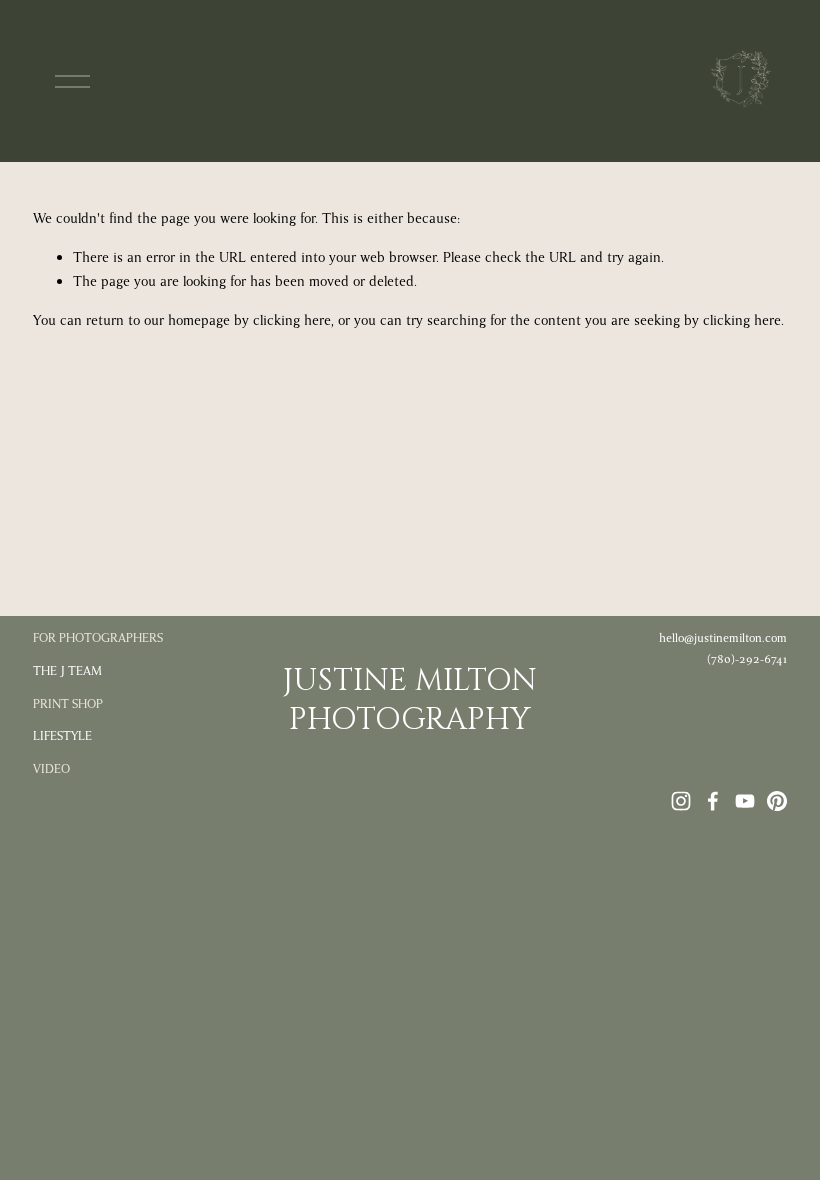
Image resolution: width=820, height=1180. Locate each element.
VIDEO (51, 769)
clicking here (292, 320)
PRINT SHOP (68, 704)
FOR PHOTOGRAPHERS (98, 638)
